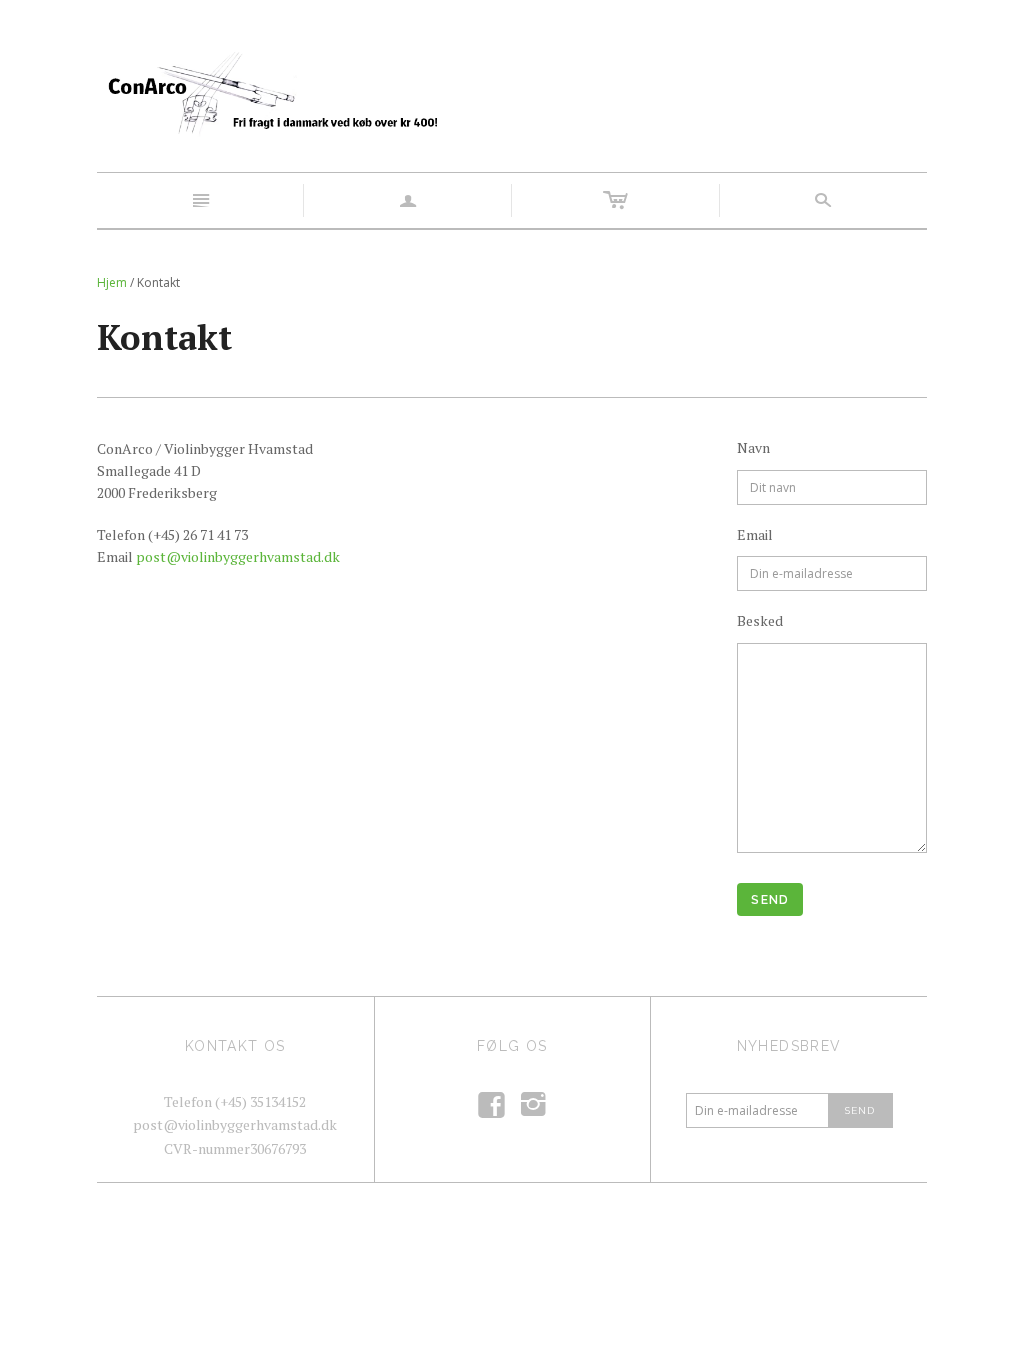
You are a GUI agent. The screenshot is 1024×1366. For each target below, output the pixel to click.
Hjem (112, 282)
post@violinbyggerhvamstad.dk (238, 556)
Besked (760, 620)
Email (755, 534)
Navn (753, 447)
